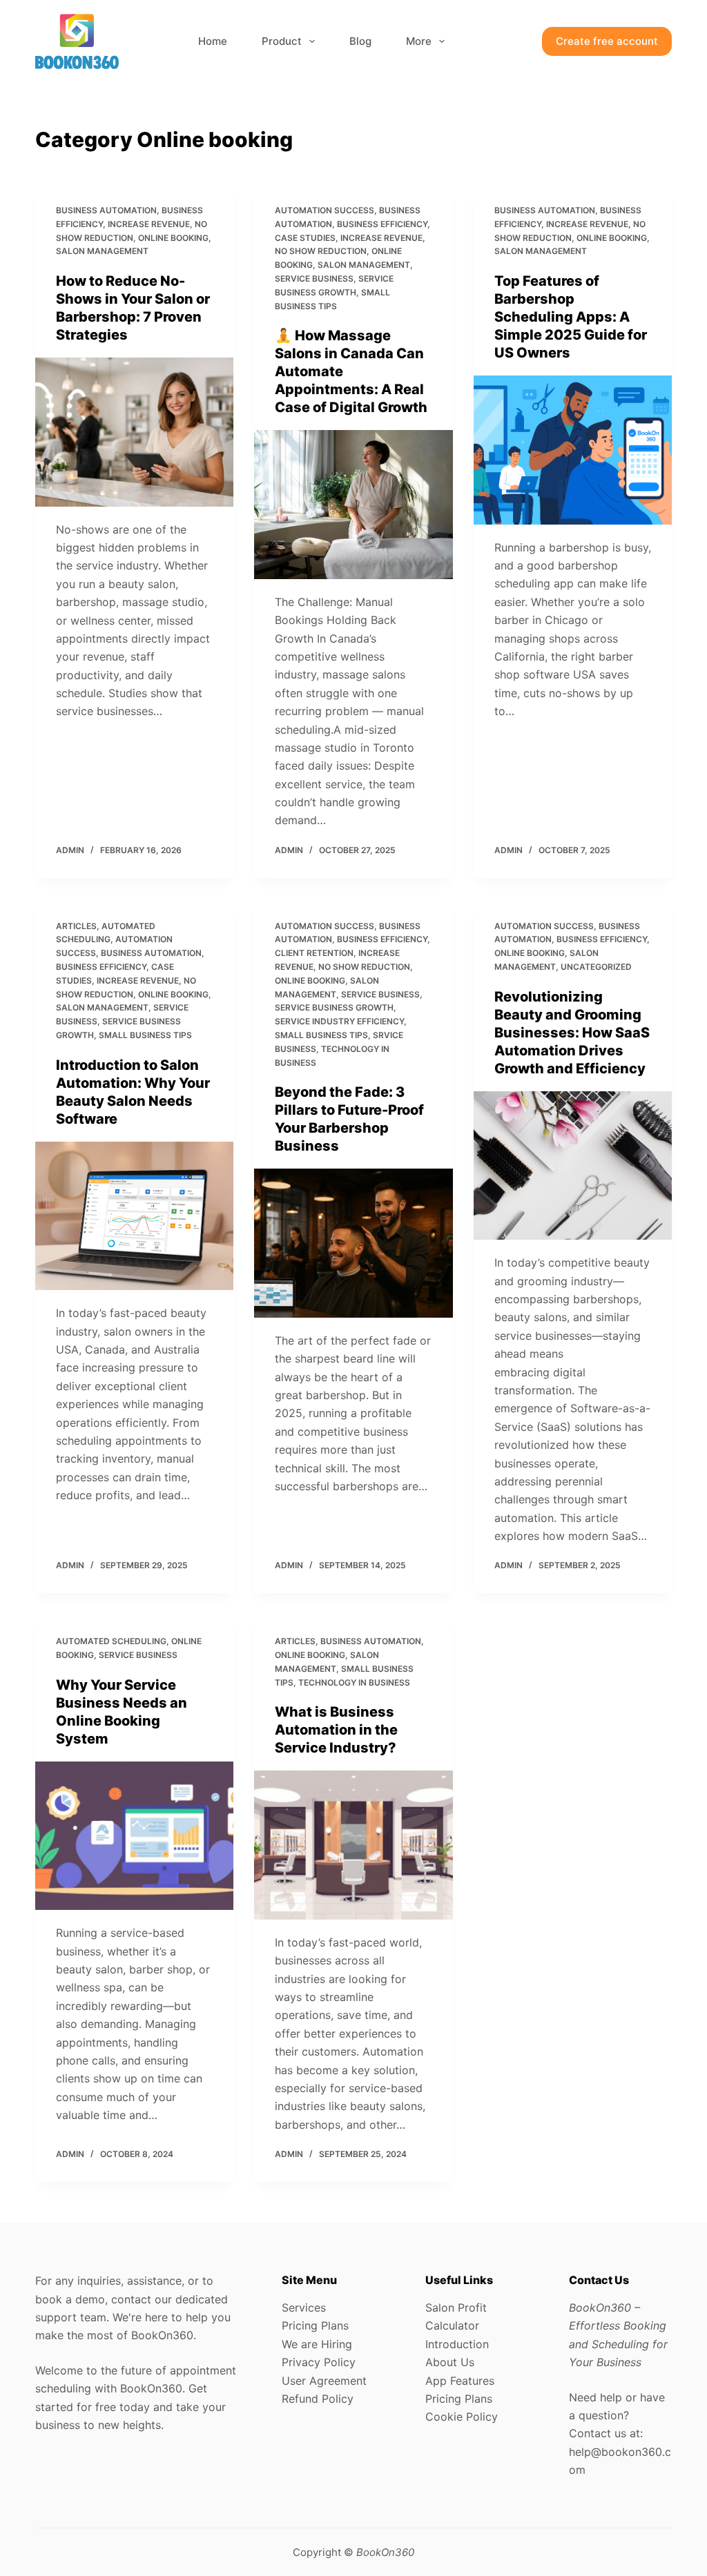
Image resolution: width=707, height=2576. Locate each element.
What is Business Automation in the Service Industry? (336, 1730)
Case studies (305, 238)
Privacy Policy (319, 2362)
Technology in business (354, 1682)
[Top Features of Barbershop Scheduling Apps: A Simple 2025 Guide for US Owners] (573, 450)
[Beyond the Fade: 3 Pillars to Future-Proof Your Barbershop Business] (353, 1243)
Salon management (102, 251)
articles (76, 926)
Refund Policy (318, 2399)
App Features (460, 2381)
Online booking (173, 238)
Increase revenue (149, 224)
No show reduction (321, 251)
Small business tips (145, 1035)
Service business (314, 279)
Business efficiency (382, 224)
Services (304, 2307)
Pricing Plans (315, 2325)
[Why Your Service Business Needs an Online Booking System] (134, 1836)
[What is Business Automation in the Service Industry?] (353, 1845)
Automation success (325, 210)
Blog (360, 41)
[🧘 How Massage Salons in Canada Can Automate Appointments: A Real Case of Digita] (353, 504)
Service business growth (334, 1007)
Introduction (457, 2344)
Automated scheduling (111, 1641)
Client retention (314, 953)
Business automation (106, 210)
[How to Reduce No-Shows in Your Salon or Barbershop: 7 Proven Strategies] (134, 432)
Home (213, 41)
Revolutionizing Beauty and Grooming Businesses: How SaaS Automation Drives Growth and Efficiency (572, 1033)
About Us (450, 2362)
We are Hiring (317, 2344)
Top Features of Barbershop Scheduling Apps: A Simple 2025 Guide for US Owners (571, 317)
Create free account (607, 41)
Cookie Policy (462, 2417)
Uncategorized (596, 967)
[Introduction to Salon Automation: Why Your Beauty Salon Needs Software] (134, 1216)
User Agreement (324, 2381)
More (419, 41)
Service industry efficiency (339, 1021)
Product (282, 41)
